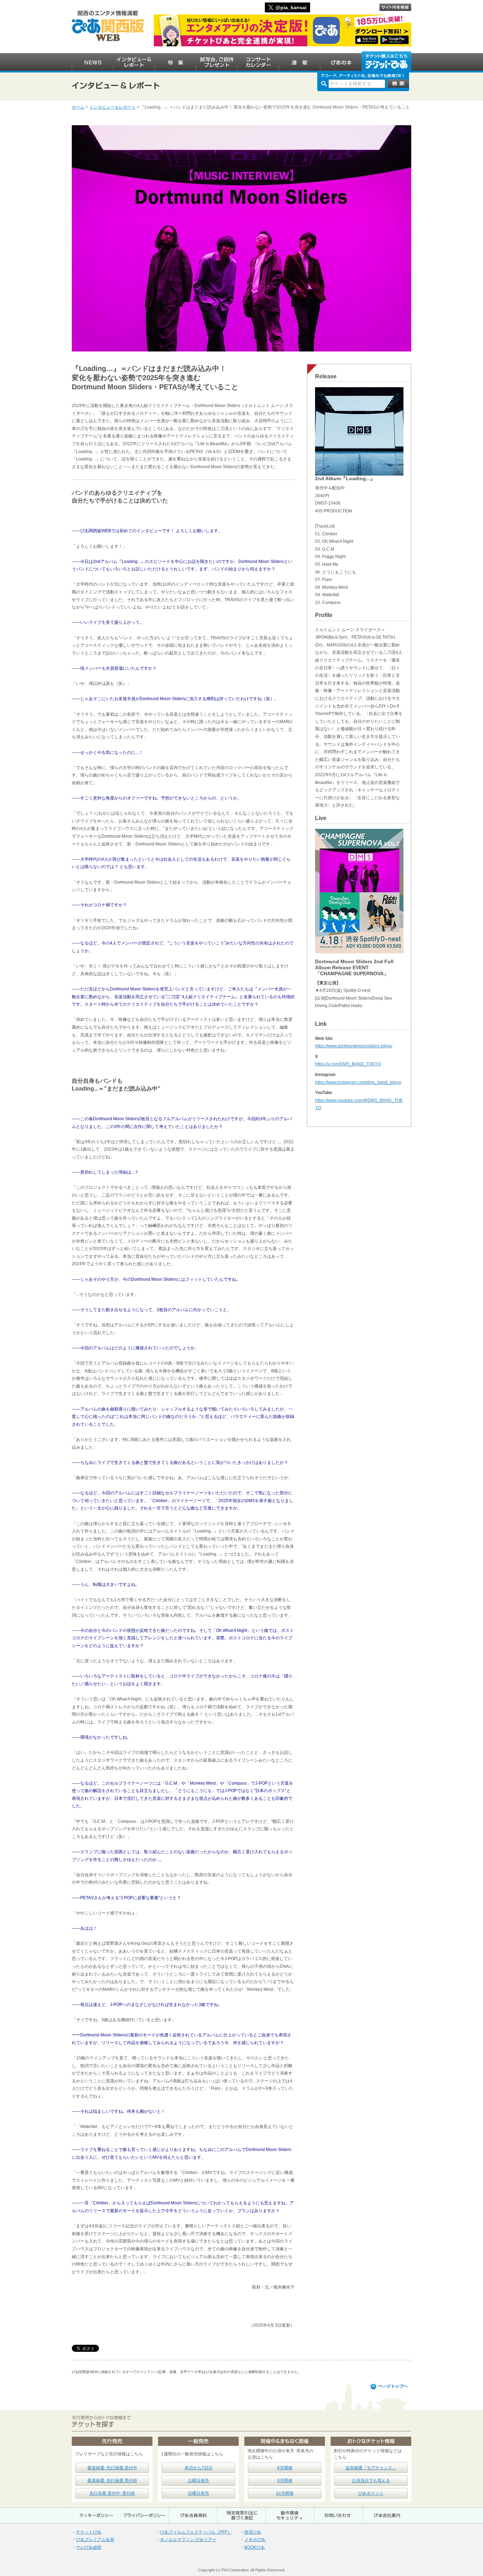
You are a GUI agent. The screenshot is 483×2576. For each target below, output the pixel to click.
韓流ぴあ (253, 2532)
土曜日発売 (198, 2481)
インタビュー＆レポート (112, 107)
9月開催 (285, 2481)
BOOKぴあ (255, 2547)
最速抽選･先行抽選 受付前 (112, 2481)
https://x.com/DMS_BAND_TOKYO (348, 1064)
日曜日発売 (198, 2493)
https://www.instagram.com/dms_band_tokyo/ (358, 1082)
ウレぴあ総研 (89, 2547)
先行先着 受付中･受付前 (112, 2493)
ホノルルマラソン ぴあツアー (188, 2540)
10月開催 (285, 2493)
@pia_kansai (291, 7)
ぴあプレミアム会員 (95, 2540)
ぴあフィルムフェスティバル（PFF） (196, 2532)
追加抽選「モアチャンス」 (371, 2468)
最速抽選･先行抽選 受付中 (112, 2468)
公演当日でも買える (371, 2481)
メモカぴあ (255, 2540)
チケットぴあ (89, 2532)
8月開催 (285, 2468)
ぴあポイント (371, 2493)
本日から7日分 (199, 2468)
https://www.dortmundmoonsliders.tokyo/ (354, 1046)
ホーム (78, 107)
